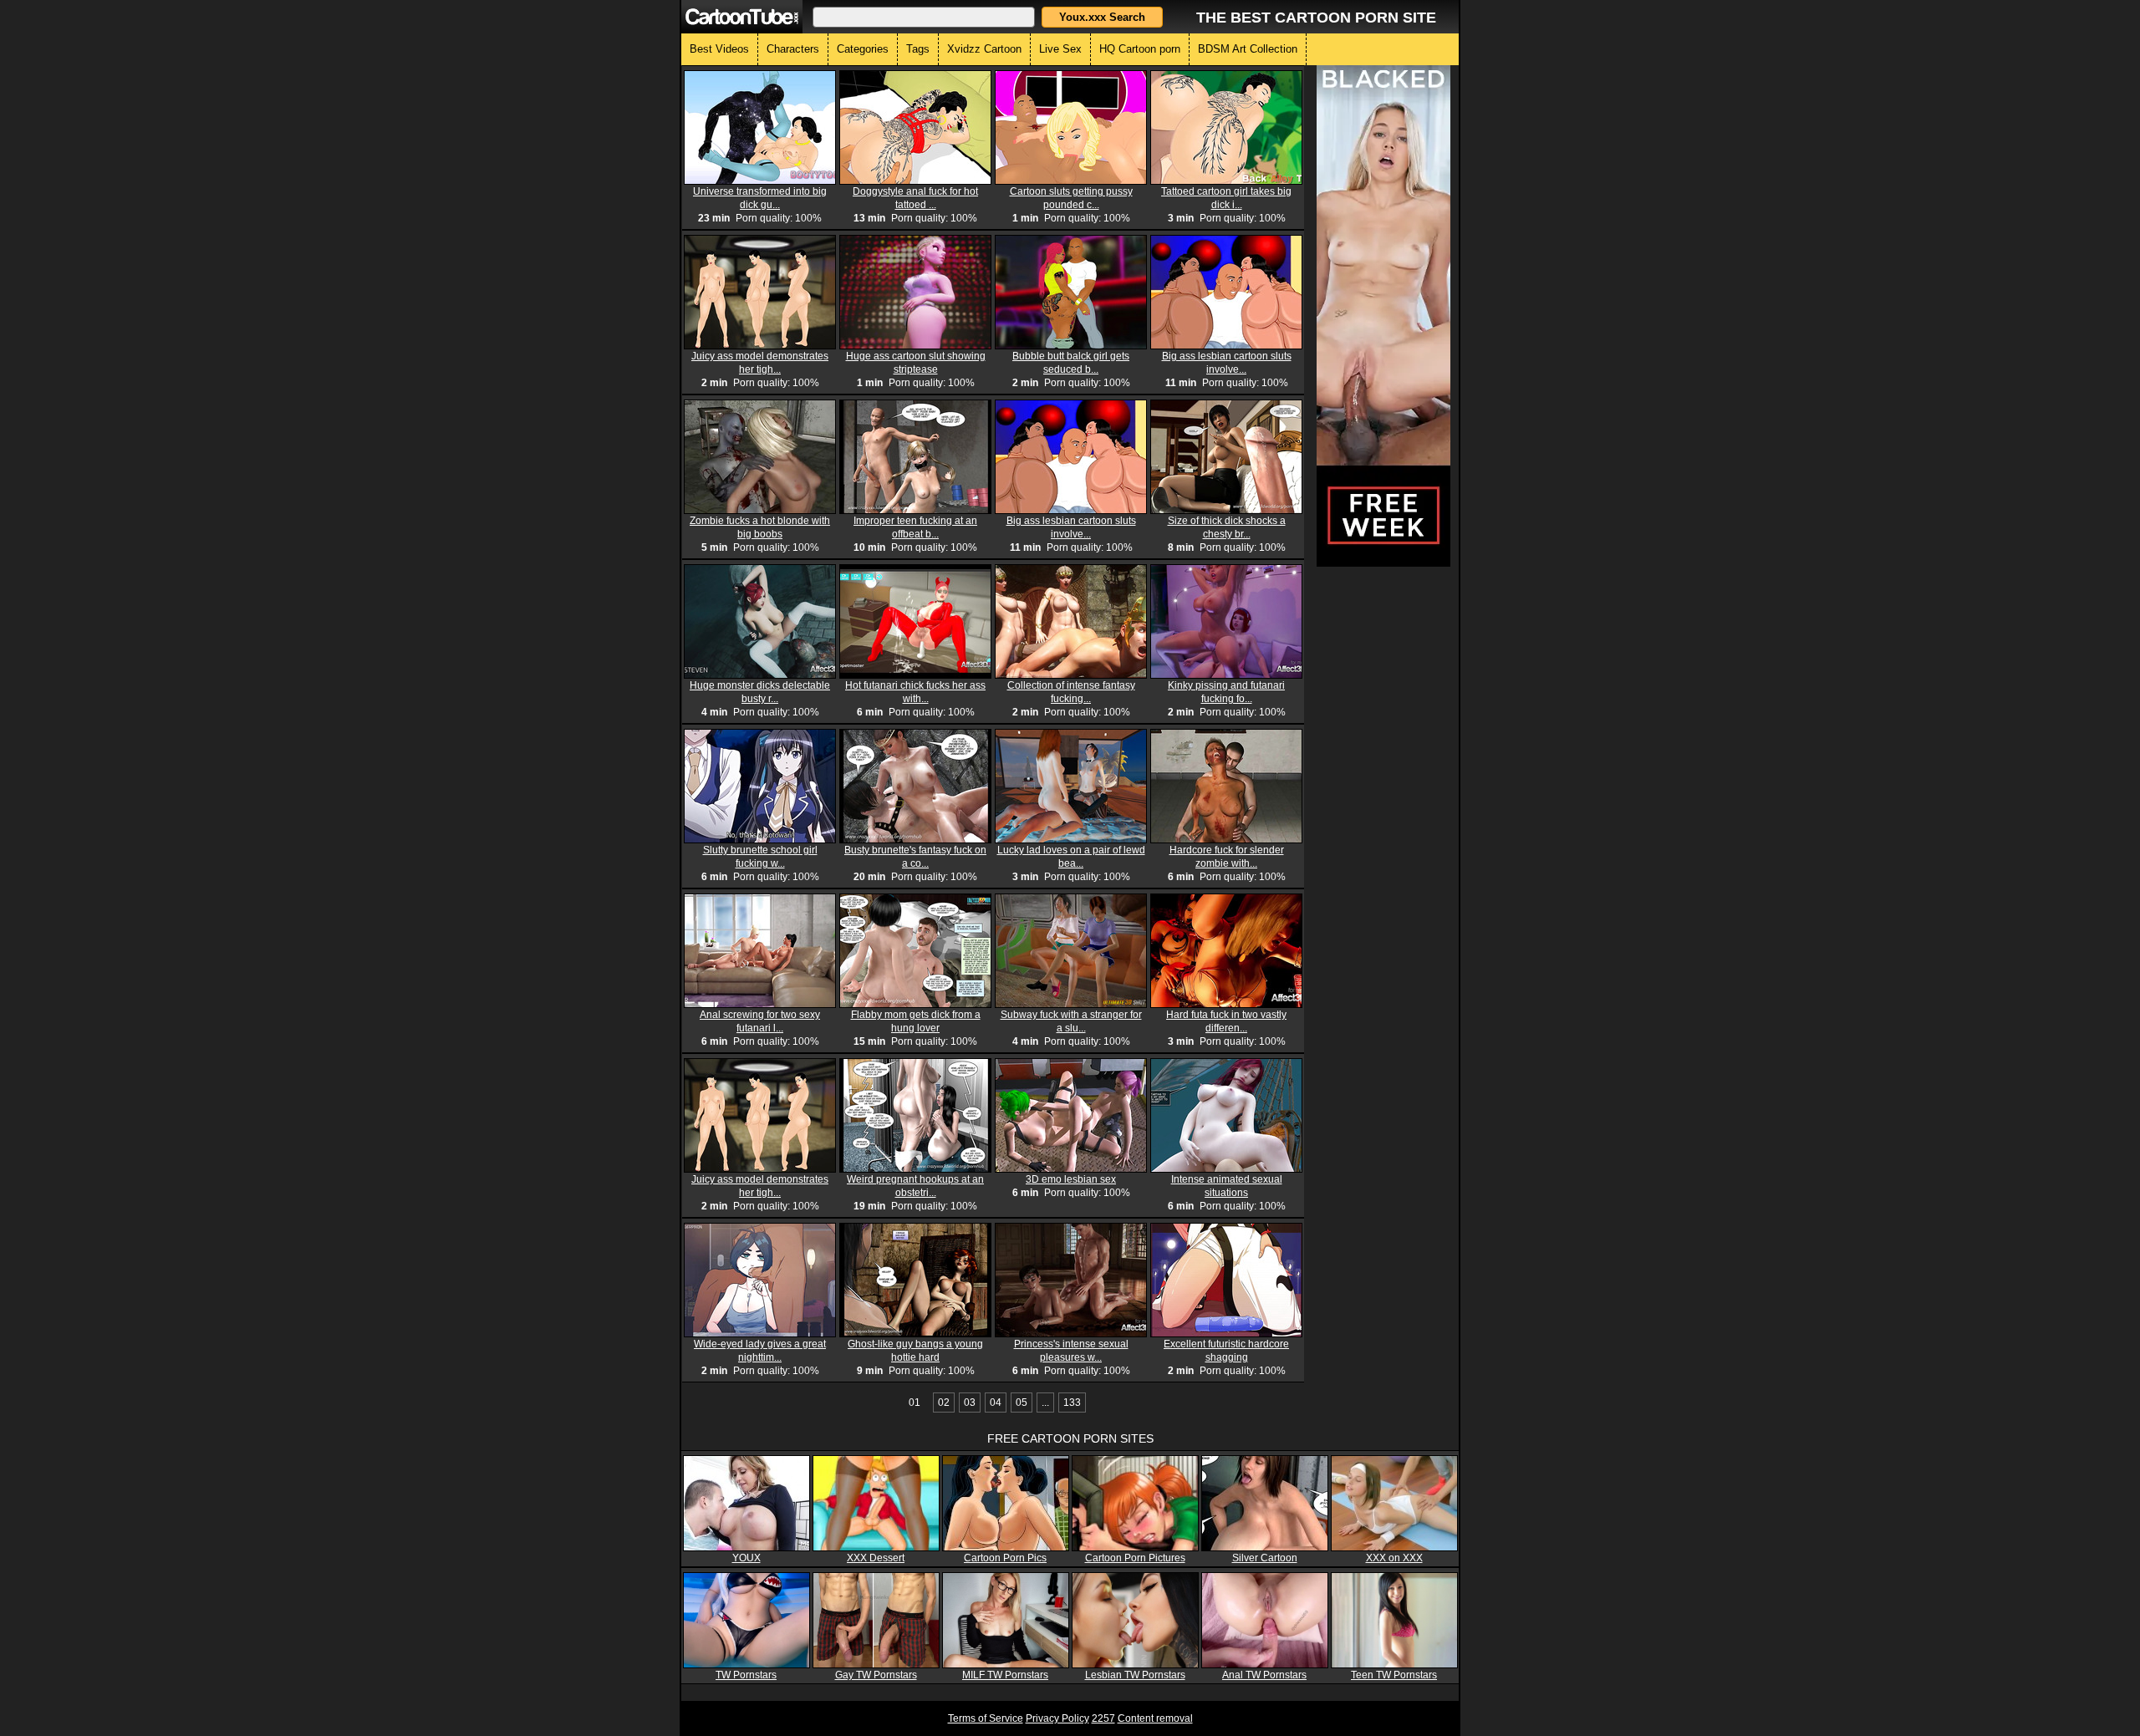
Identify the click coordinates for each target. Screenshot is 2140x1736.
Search (1102, 17)
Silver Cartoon (1265, 1558)
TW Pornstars (746, 1675)
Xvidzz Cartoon (984, 49)
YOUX (746, 1558)
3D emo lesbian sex (1071, 1179)
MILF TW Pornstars (1005, 1675)
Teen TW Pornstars (1394, 1675)
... (1045, 1403)
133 (1072, 1403)
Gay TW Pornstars (876, 1675)
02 (944, 1403)
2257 (1103, 1718)
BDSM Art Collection (1248, 49)
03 (970, 1403)
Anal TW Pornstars (1264, 1675)
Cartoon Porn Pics (1005, 1558)
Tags (918, 49)
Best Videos (719, 49)
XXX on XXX (1394, 1558)
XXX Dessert (876, 1558)
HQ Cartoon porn (1140, 49)
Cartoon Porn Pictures (1135, 1558)
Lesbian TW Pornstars (1135, 1675)
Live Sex (1060, 49)
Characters (793, 49)
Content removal (1155, 1718)
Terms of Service (986, 1718)
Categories (863, 49)
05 (1022, 1403)
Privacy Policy (1057, 1718)
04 (996, 1403)
